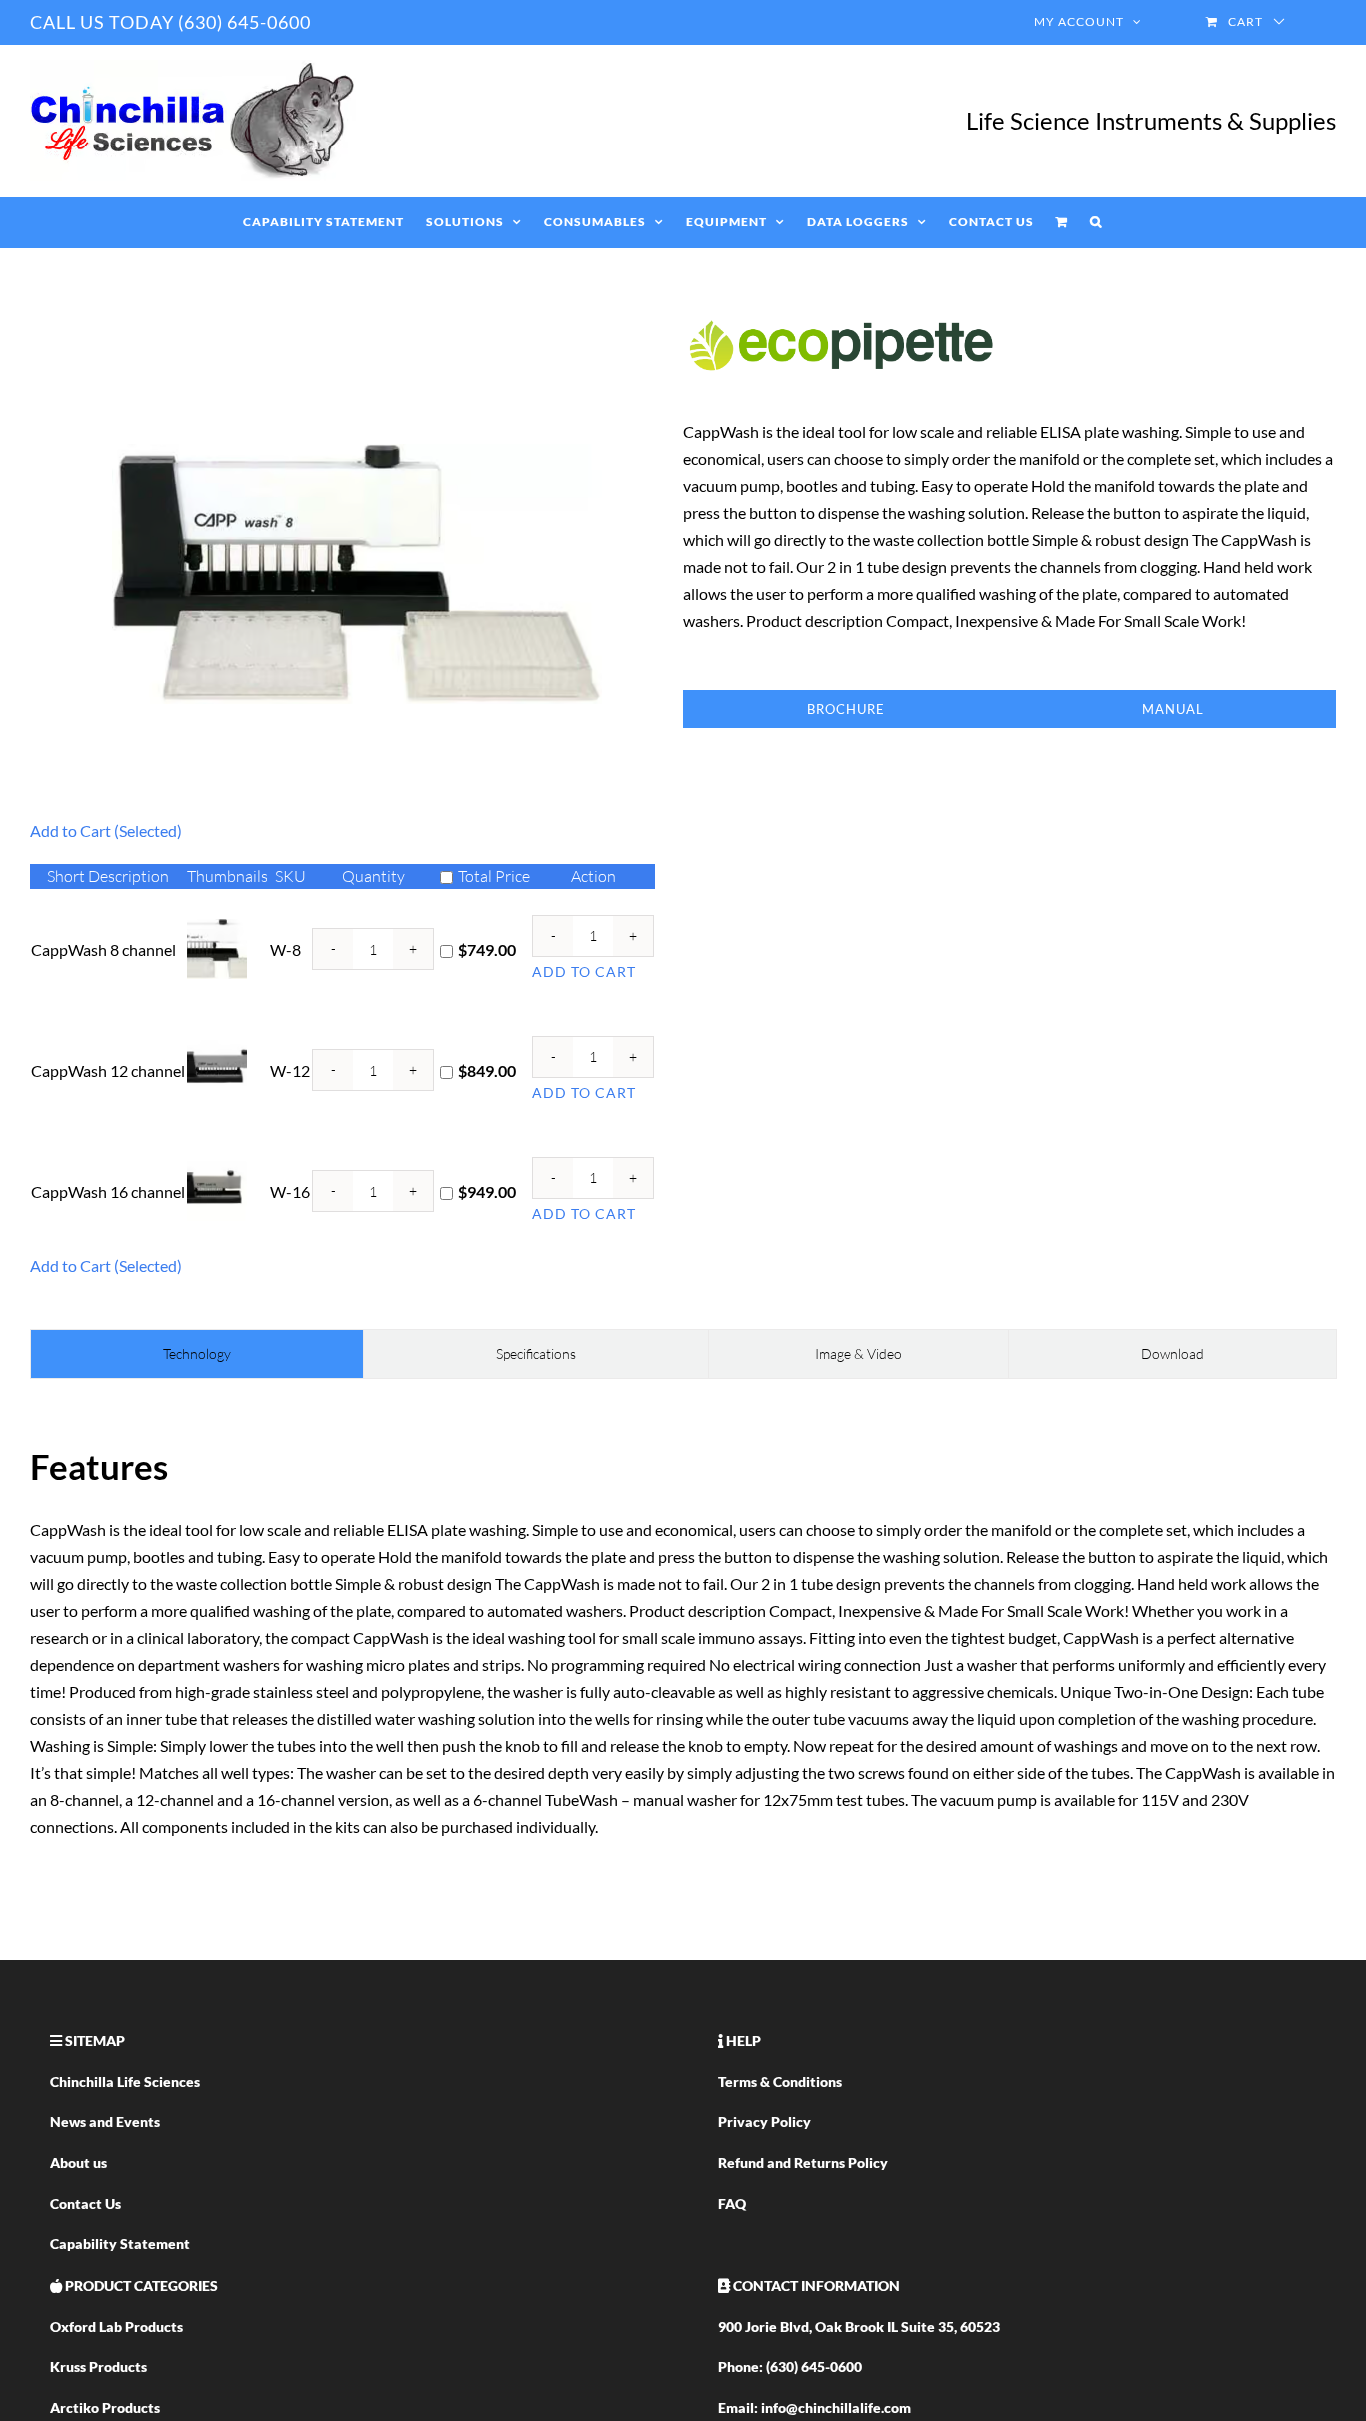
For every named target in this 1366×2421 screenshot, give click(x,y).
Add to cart (584, 971)
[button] (1096, 222)
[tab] (197, 1354)
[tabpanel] (683, 1639)
